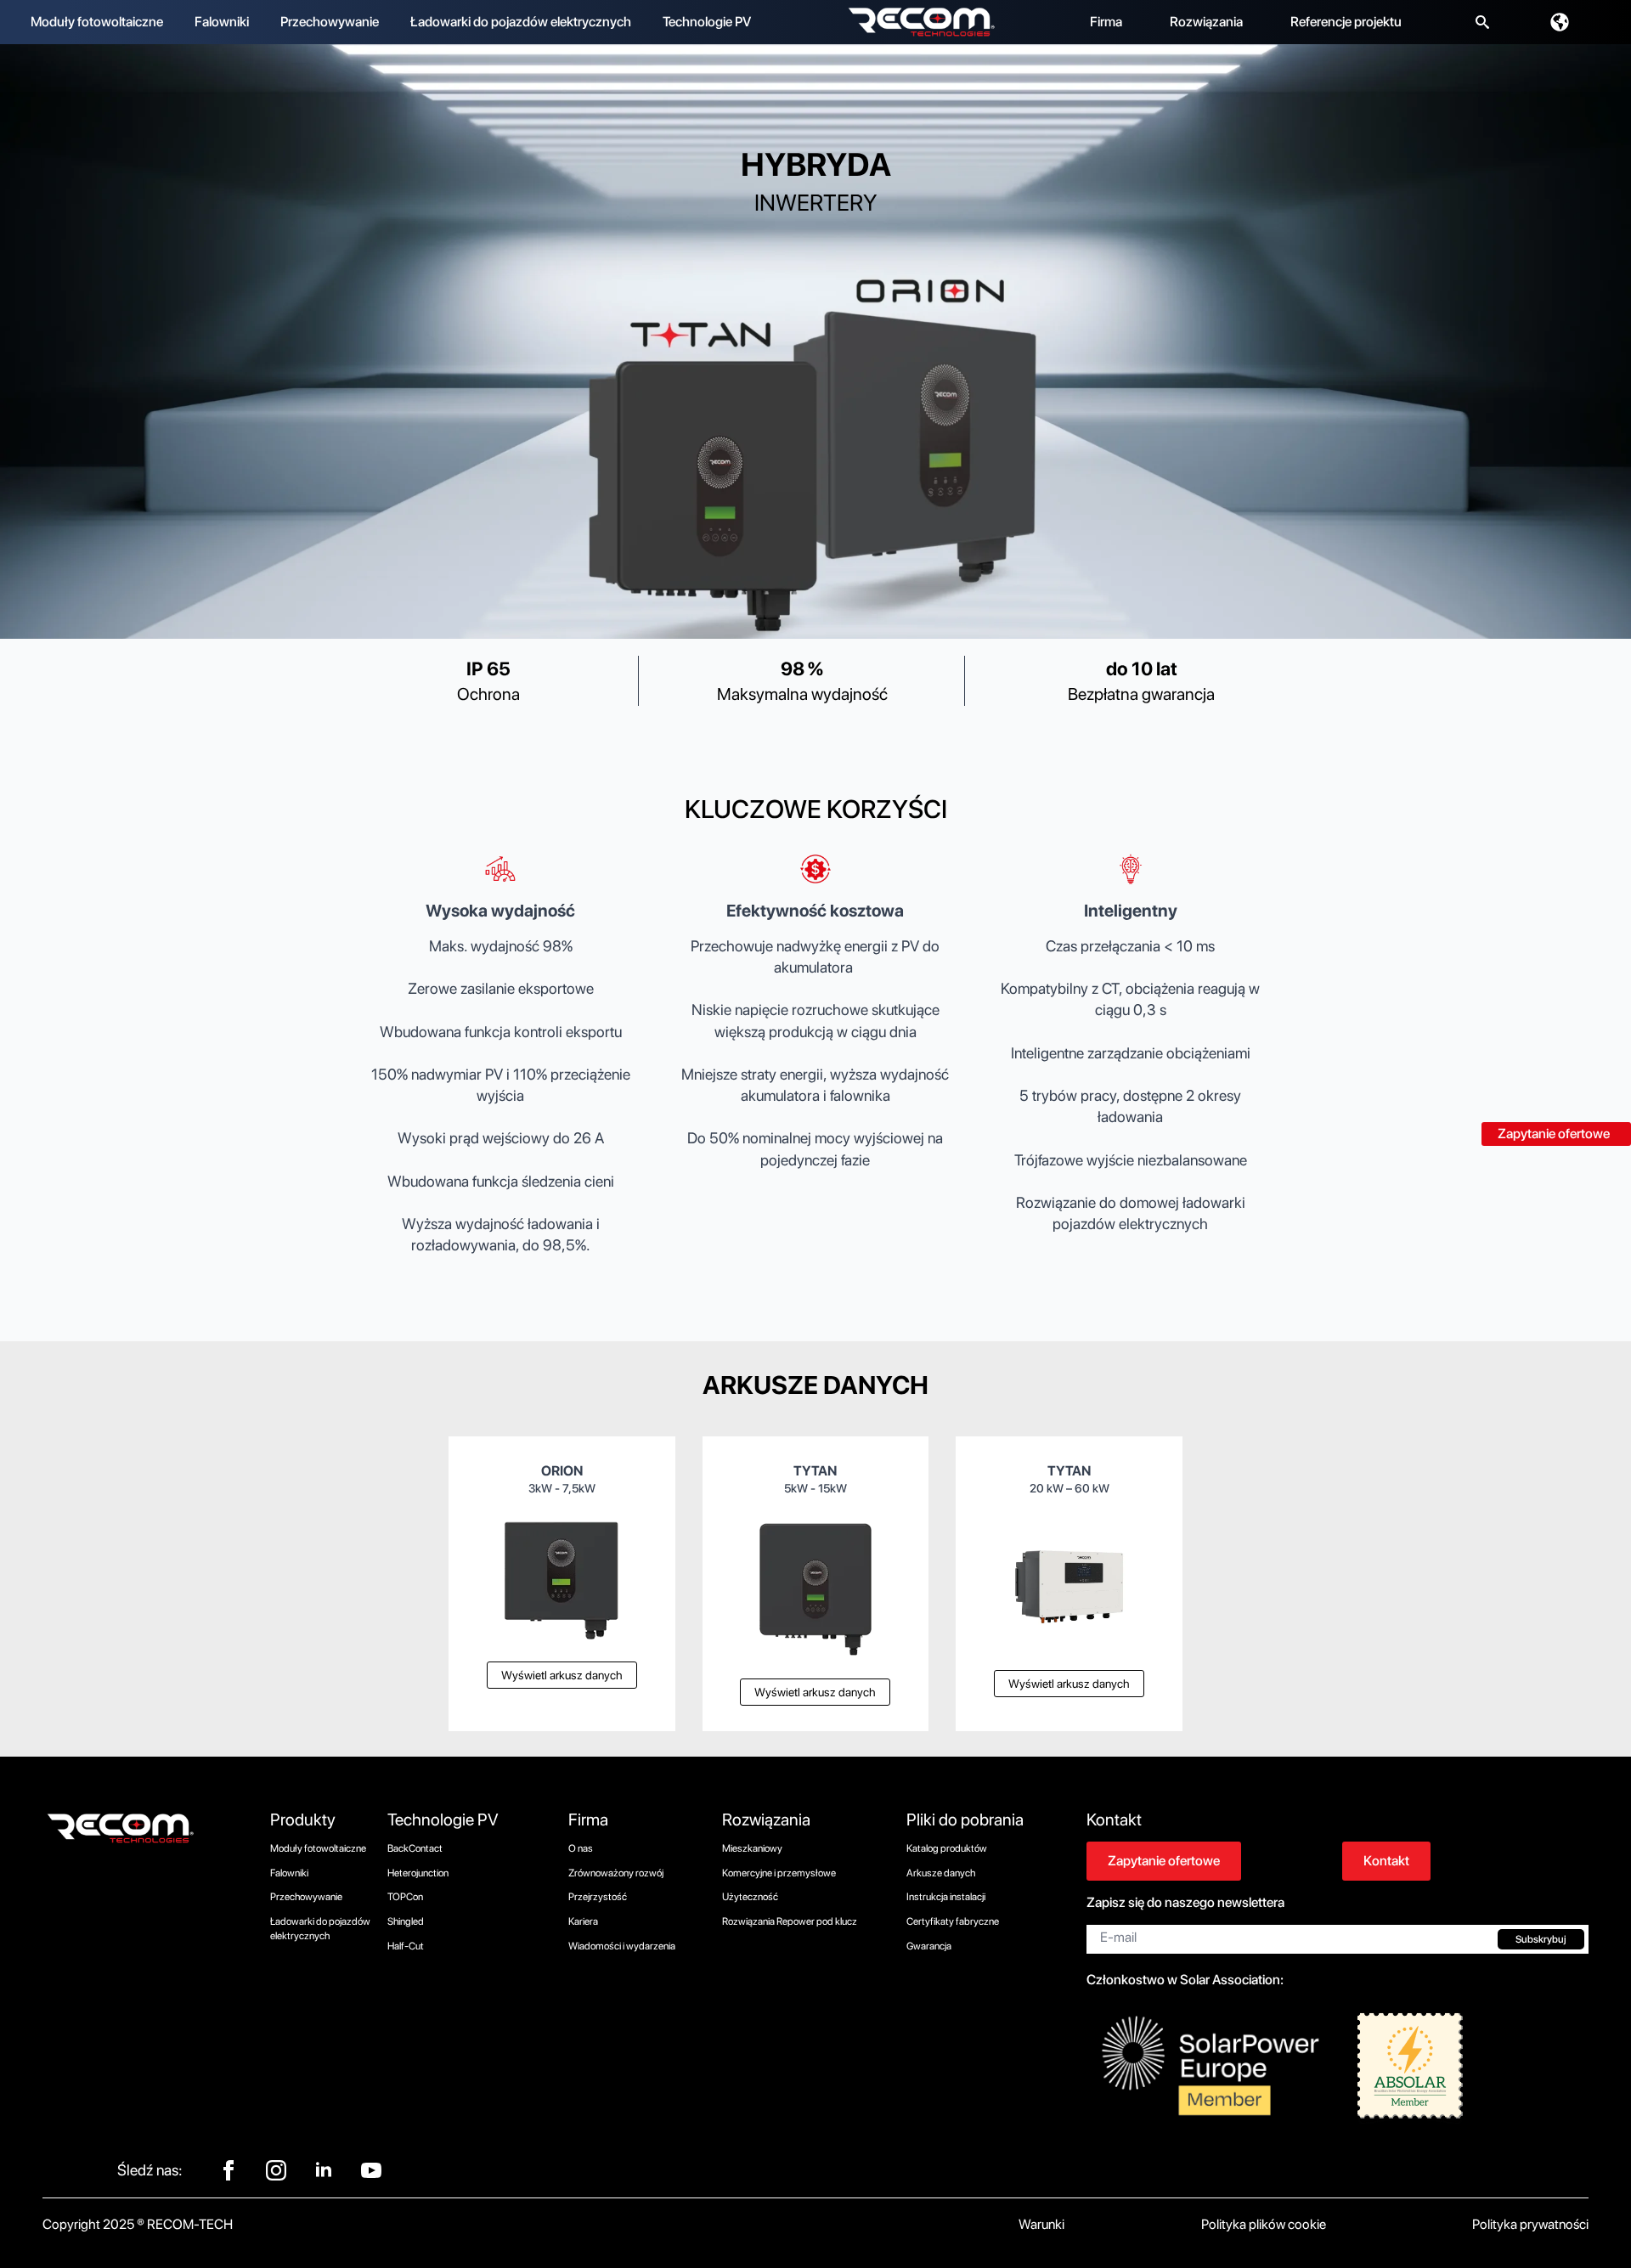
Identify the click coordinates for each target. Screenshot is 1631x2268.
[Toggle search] (1482, 22)
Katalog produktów (947, 1848)
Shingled (406, 1921)
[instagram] (276, 2170)
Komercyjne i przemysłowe (779, 1873)
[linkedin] (324, 2170)
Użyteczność (750, 1897)
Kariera (583, 1921)
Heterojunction (418, 1873)
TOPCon (405, 1897)
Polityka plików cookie (1264, 2224)
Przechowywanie (330, 22)
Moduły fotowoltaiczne (97, 22)
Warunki (1041, 2224)
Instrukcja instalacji (946, 1897)
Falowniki (222, 22)
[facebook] (229, 2170)
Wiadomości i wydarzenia (622, 1946)
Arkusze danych (941, 1873)
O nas (581, 1848)
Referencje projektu (1346, 22)
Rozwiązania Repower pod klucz (790, 1921)
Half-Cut (406, 1946)
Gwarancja (929, 1946)
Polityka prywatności (1530, 2224)
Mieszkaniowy (752, 1848)
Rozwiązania (1206, 22)
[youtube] (371, 2170)
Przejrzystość (598, 1897)
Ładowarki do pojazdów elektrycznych (521, 22)
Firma (1106, 22)
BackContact (415, 1848)
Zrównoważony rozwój (616, 1873)
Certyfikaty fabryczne (953, 1921)
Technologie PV (707, 22)
